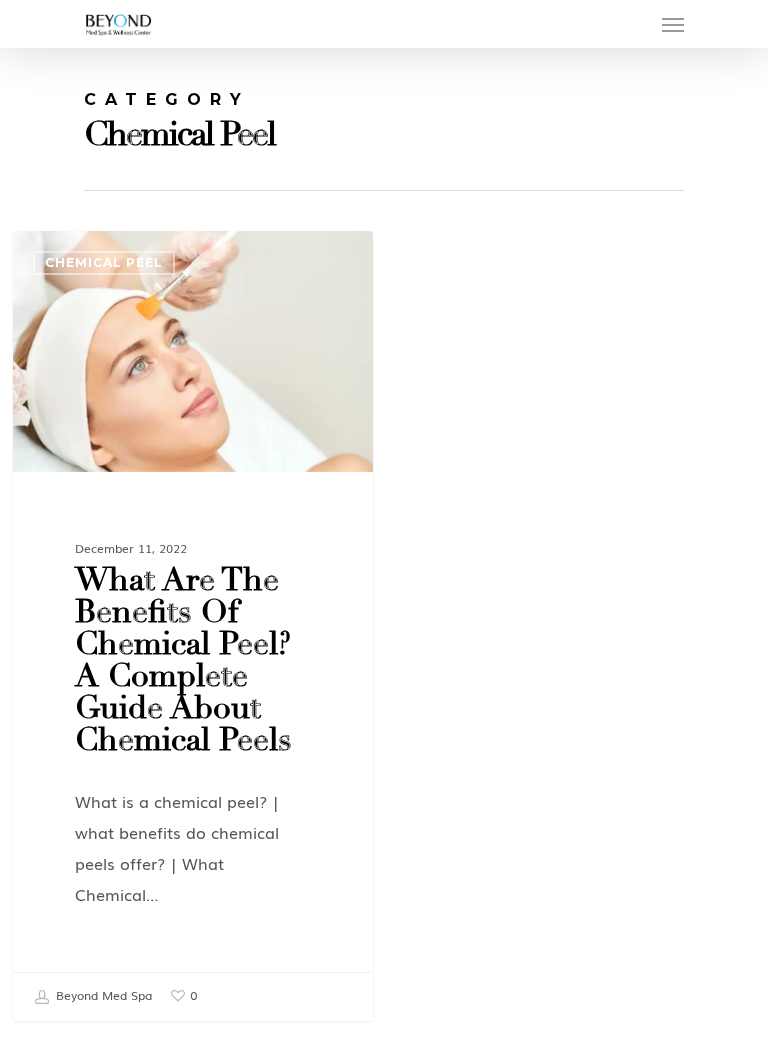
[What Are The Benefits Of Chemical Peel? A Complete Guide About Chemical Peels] (193, 625)
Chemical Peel (104, 262)
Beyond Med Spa (102, 995)
